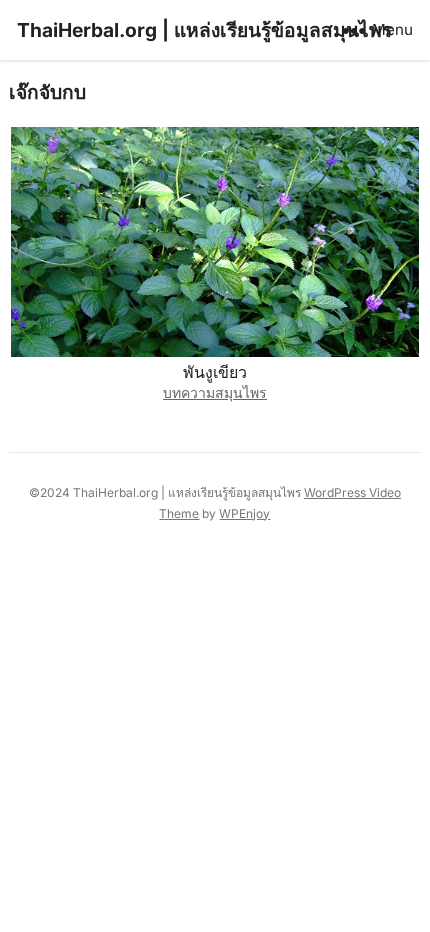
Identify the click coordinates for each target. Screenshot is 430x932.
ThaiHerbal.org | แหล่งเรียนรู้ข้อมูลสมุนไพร (204, 30)
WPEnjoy (244, 513)
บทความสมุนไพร (215, 392)
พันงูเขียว (215, 372)
